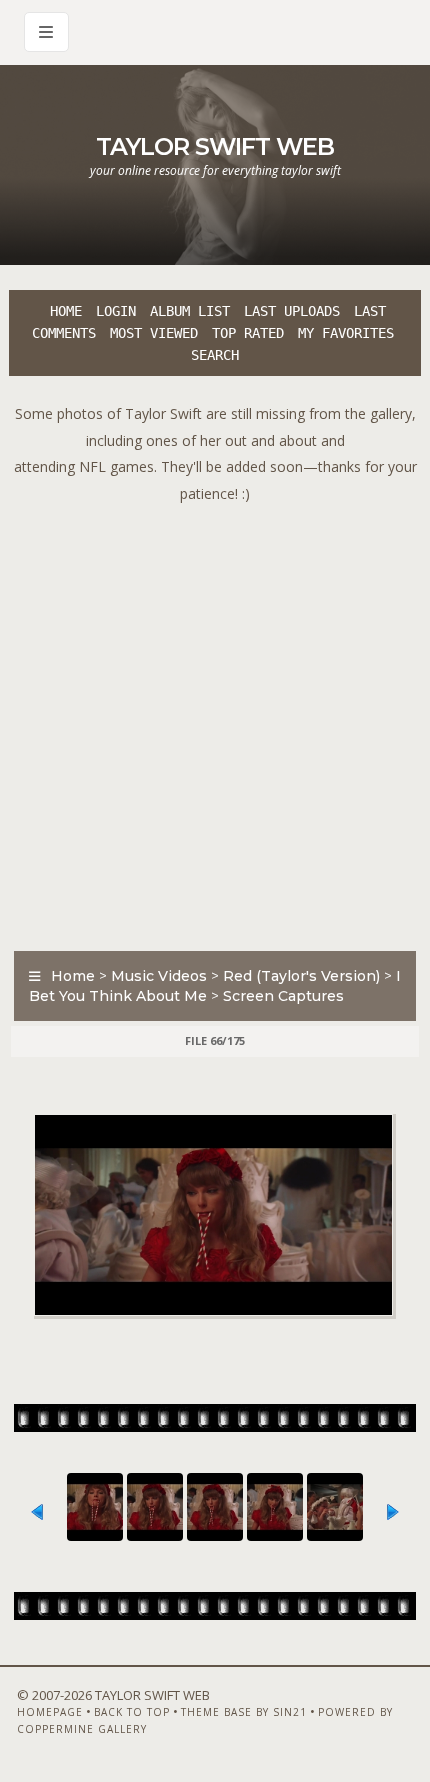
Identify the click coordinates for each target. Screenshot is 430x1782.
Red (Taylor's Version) (301, 976)
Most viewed (154, 333)
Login (116, 311)
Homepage (50, 1712)
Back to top (132, 1712)
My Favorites (346, 333)
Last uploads (292, 311)
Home (66, 311)
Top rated (248, 333)
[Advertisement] (215, 722)
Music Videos (159, 976)
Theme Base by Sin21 (244, 1712)
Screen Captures (283, 996)
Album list (190, 311)
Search (215, 355)
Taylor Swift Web (215, 146)
